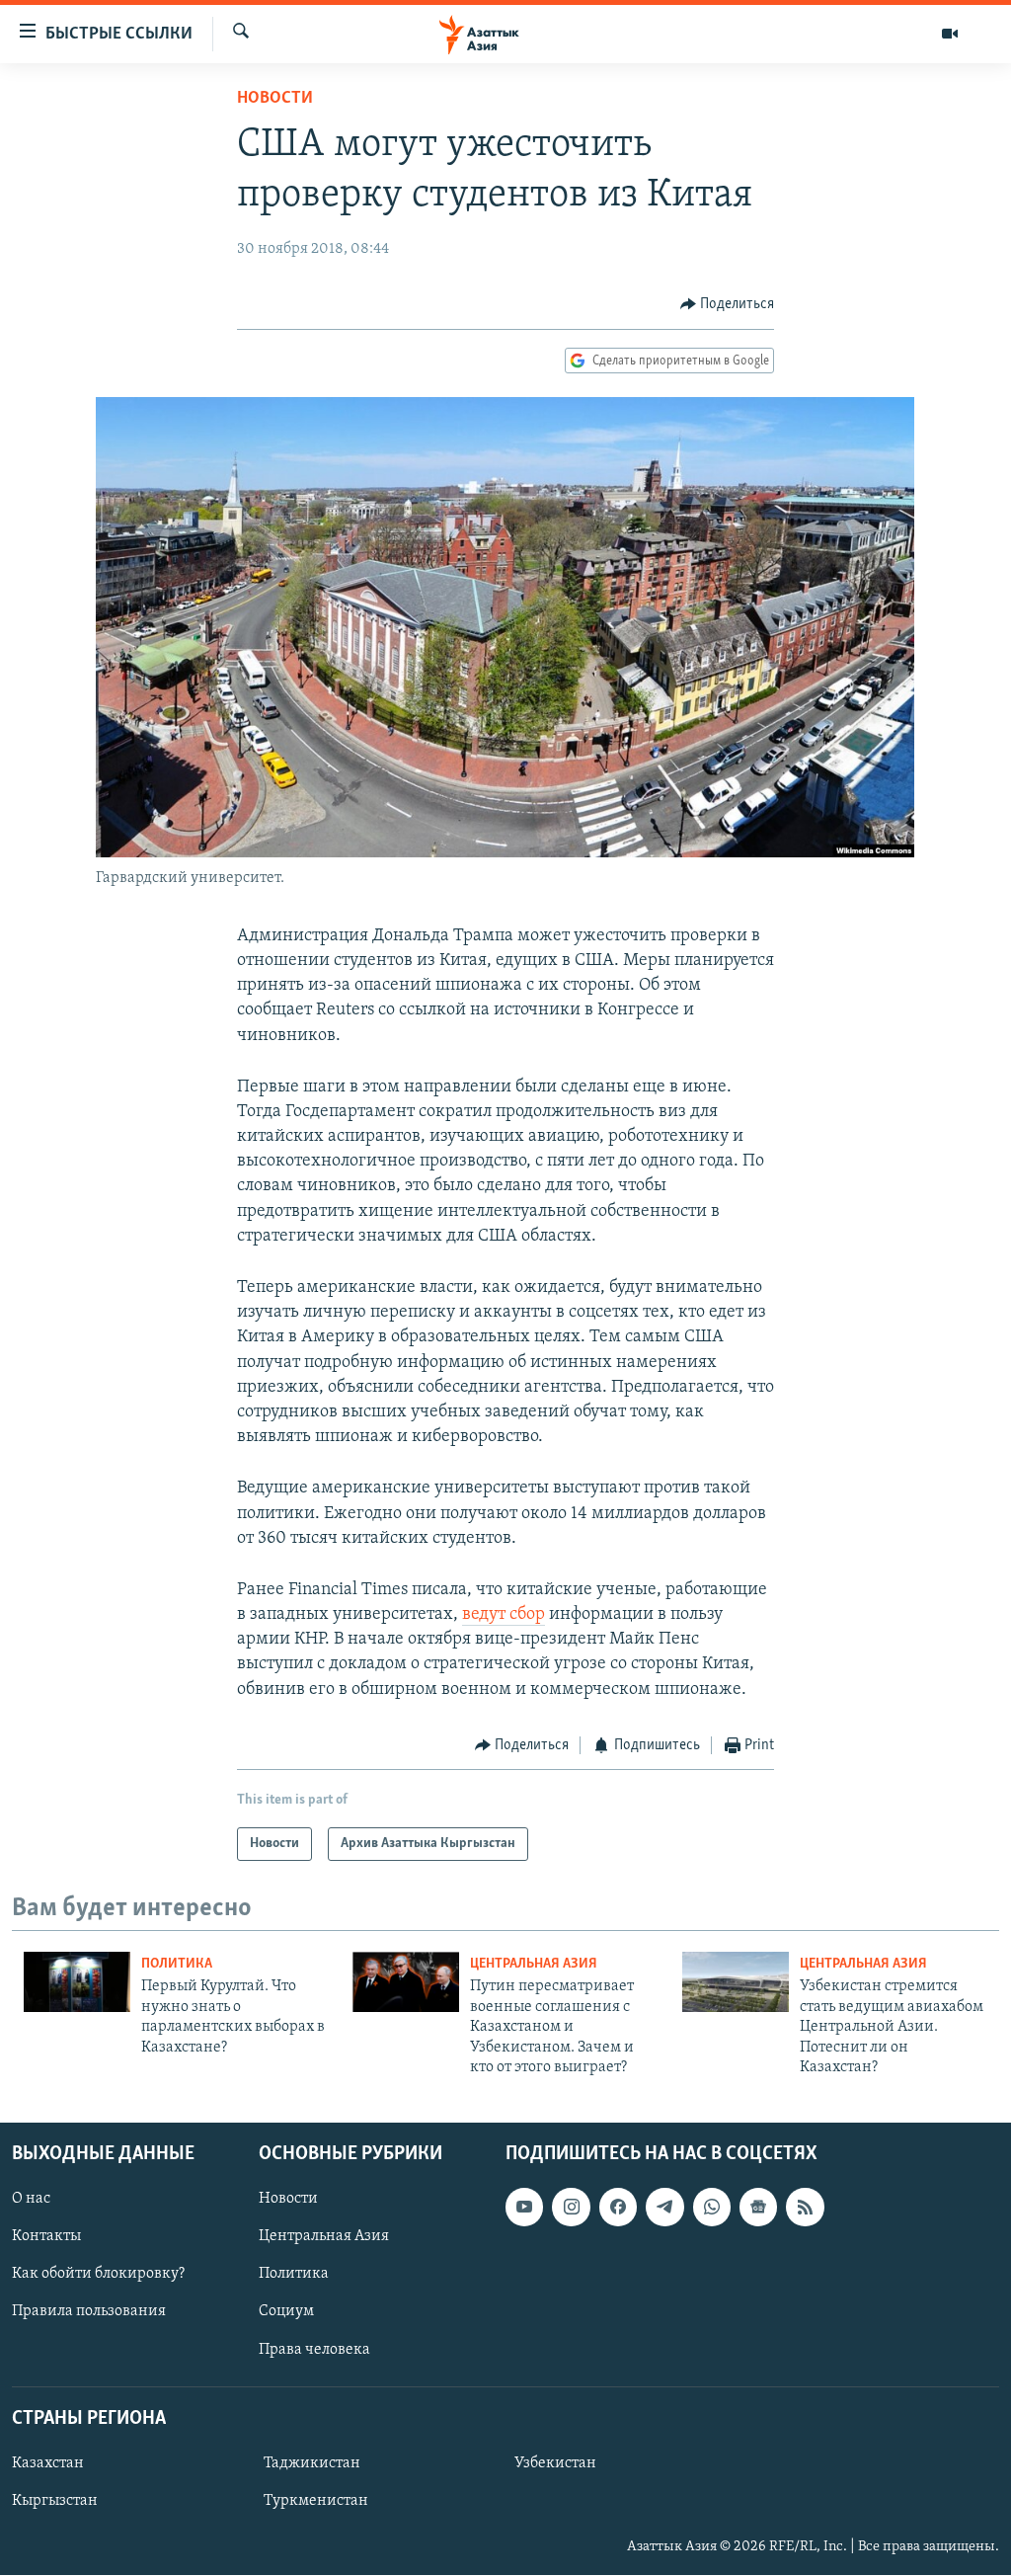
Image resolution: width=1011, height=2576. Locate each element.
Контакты (46, 2237)
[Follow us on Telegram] (664, 2208)
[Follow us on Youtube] (524, 2208)
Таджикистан (312, 2463)
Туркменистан (316, 2501)
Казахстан (48, 2463)
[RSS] (805, 2208)
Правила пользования (89, 2312)
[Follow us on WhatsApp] (712, 2208)
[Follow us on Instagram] (571, 2208)
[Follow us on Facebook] (618, 2208)
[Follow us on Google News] (758, 2208)
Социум (286, 2312)
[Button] (728, 304)
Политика (177, 1964)
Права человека (314, 2350)
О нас (31, 2200)
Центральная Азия (534, 1964)
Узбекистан (555, 2463)
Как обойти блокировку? (98, 2275)
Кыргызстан (55, 2501)
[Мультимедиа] (950, 34)
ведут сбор (504, 1615)
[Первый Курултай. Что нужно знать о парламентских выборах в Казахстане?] (77, 1982)
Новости (275, 99)
